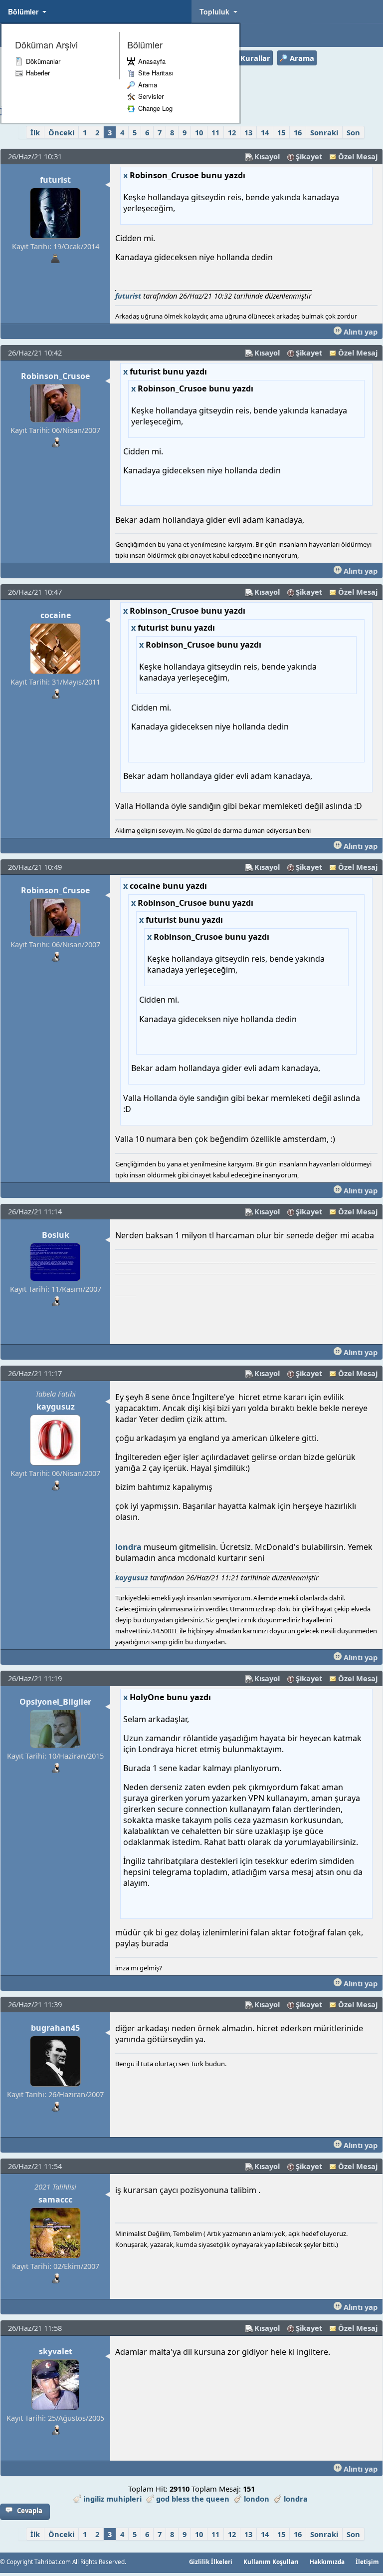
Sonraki (324, 132)
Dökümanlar (43, 61)
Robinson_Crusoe (55, 376)
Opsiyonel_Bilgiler (55, 1702)
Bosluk (56, 1235)
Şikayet (309, 156)
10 (199, 132)
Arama (148, 85)
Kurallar (255, 58)
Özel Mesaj (358, 156)
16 (298, 132)
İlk (35, 132)
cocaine (56, 615)
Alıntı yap (360, 332)
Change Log (155, 108)
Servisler (151, 96)
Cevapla (30, 2511)
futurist (55, 180)
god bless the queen (193, 2499)
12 (232, 132)
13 (248, 132)
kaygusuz (56, 1407)
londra (128, 1547)
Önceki (61, 132)
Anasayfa (152, 61)
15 (281, 132)
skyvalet (56, 2351)
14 (265, 132)
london (257, 2499)
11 (215, 132)
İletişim (367, 2562)
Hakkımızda (327, 2562)
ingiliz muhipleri (112, 2499)
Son (353, 132)
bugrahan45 (55, 2028)
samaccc (55, 2200)
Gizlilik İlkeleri (211, 2562)
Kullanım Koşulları (271, 2562)
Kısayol (267, 156)
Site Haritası (156, 73)
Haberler (38, 73)
